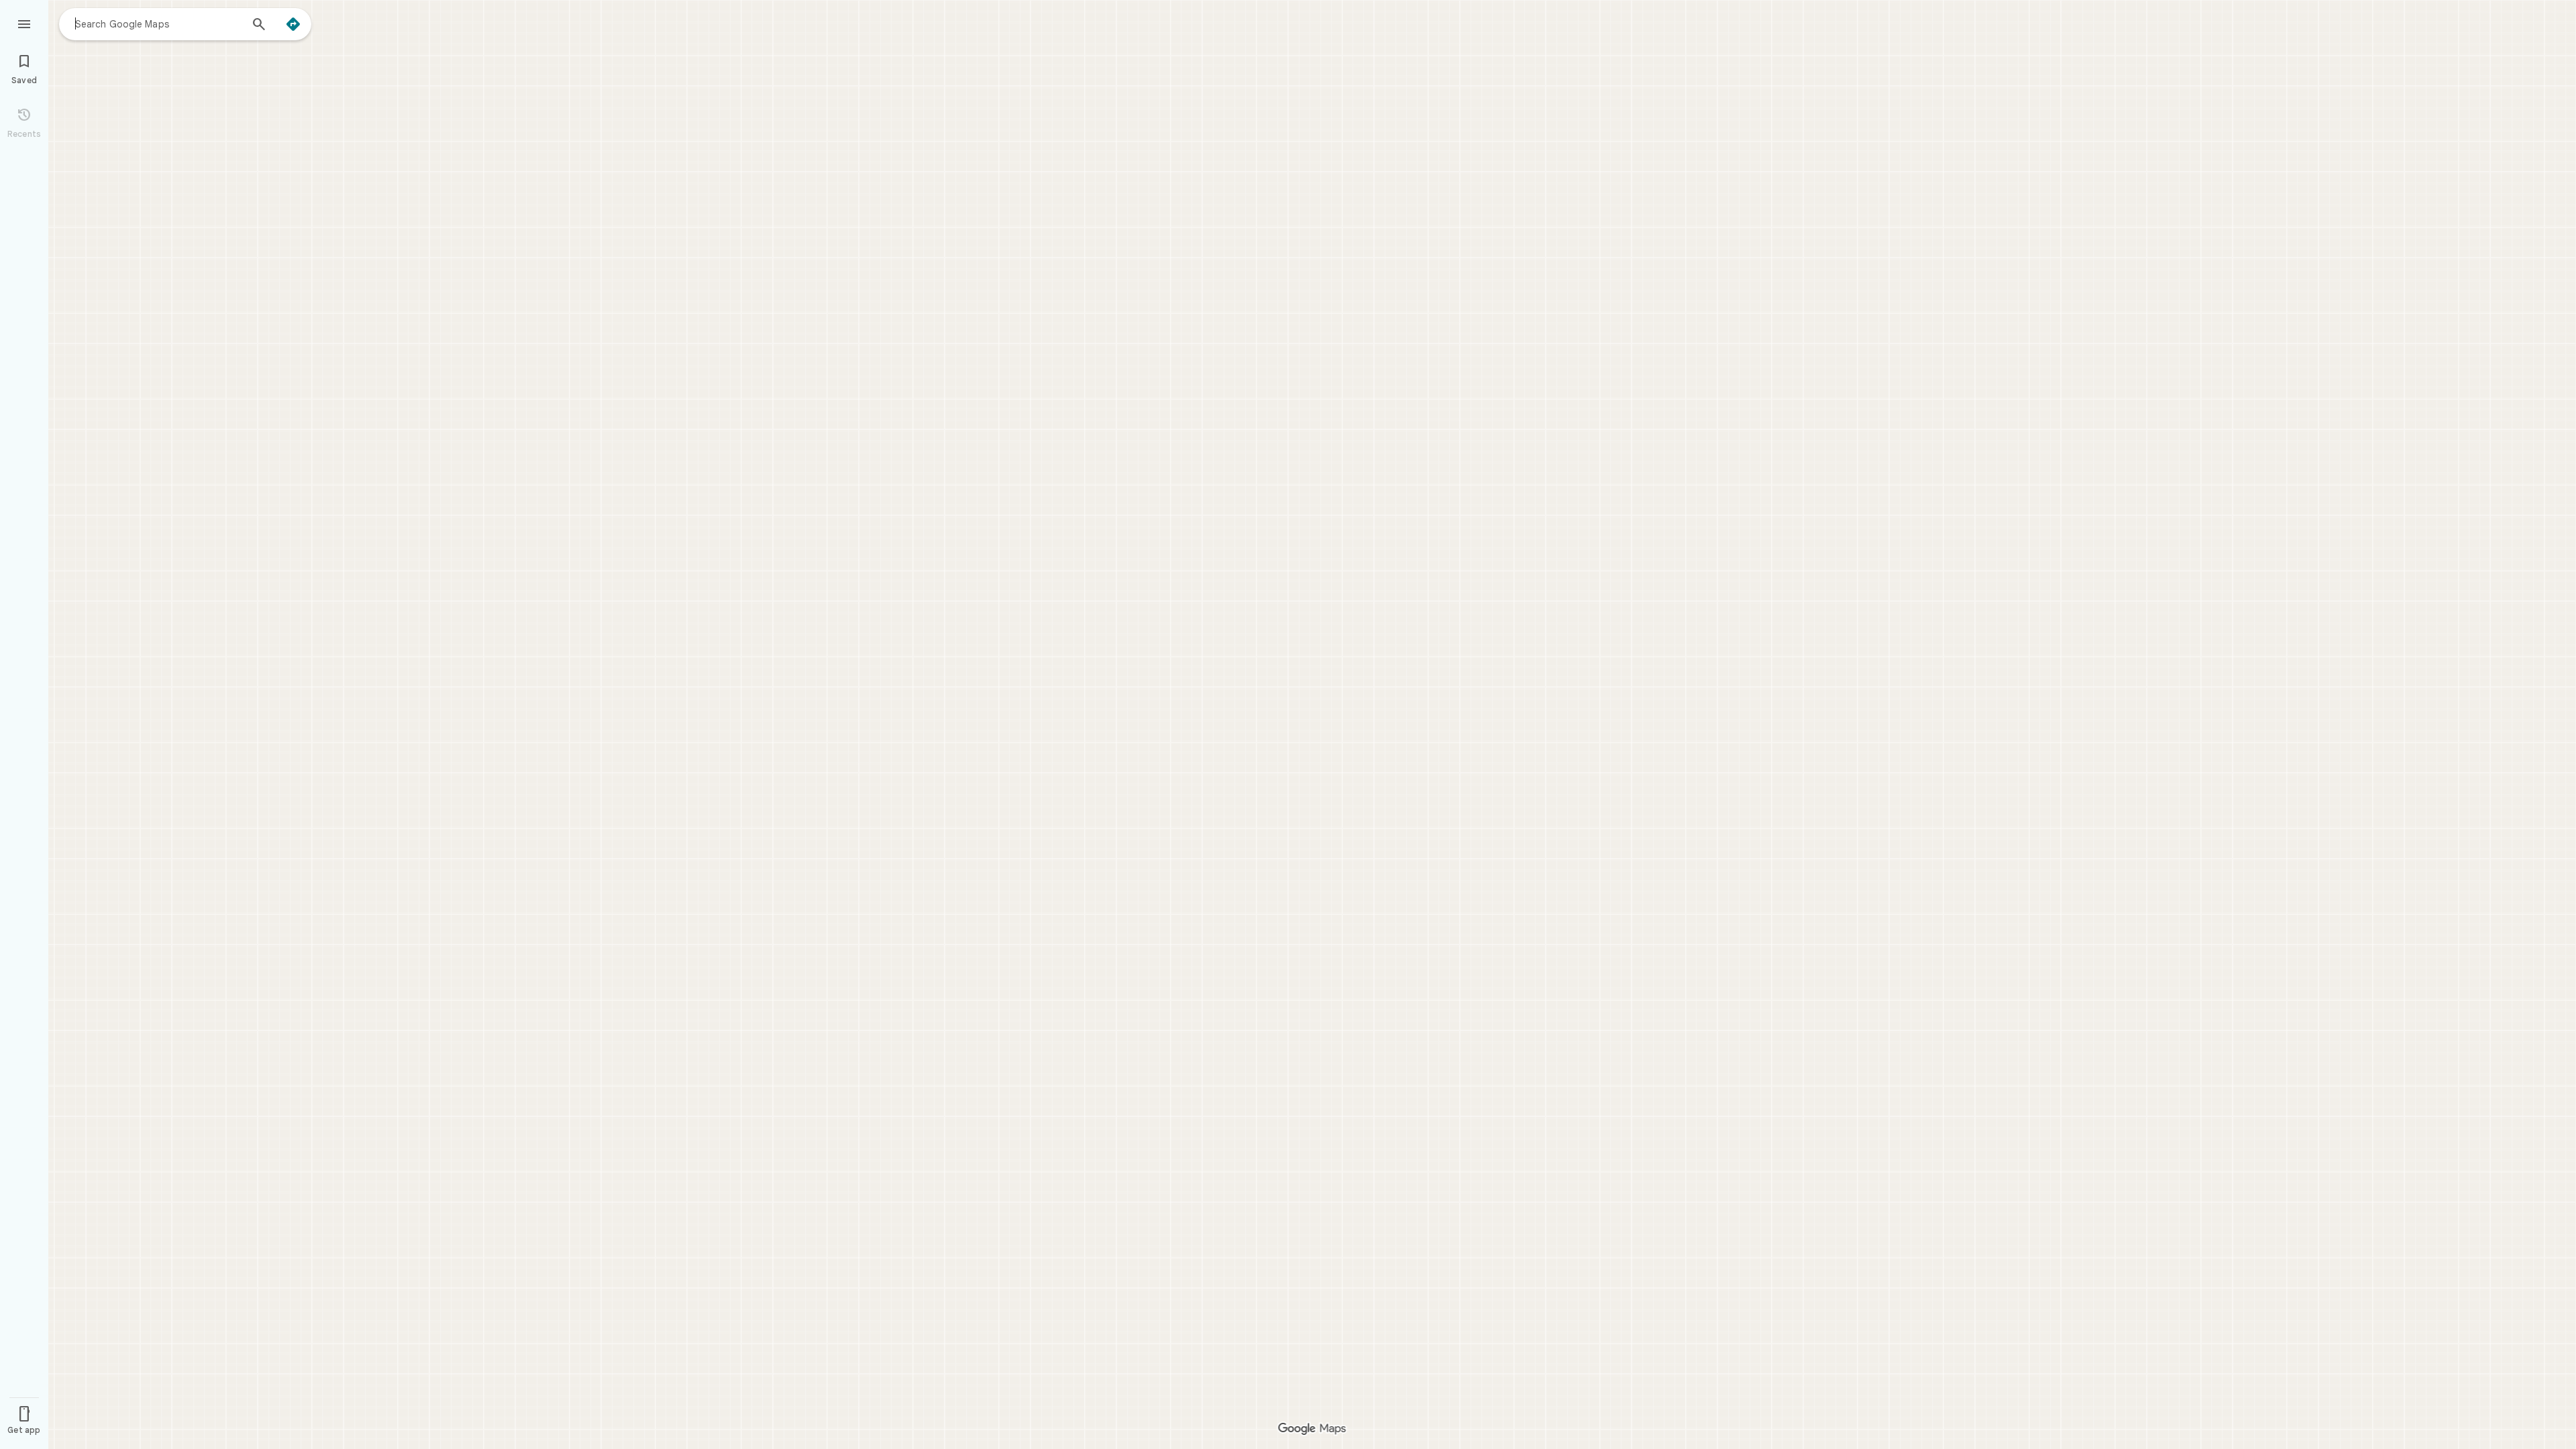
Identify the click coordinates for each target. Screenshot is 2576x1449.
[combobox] (158, 23)
